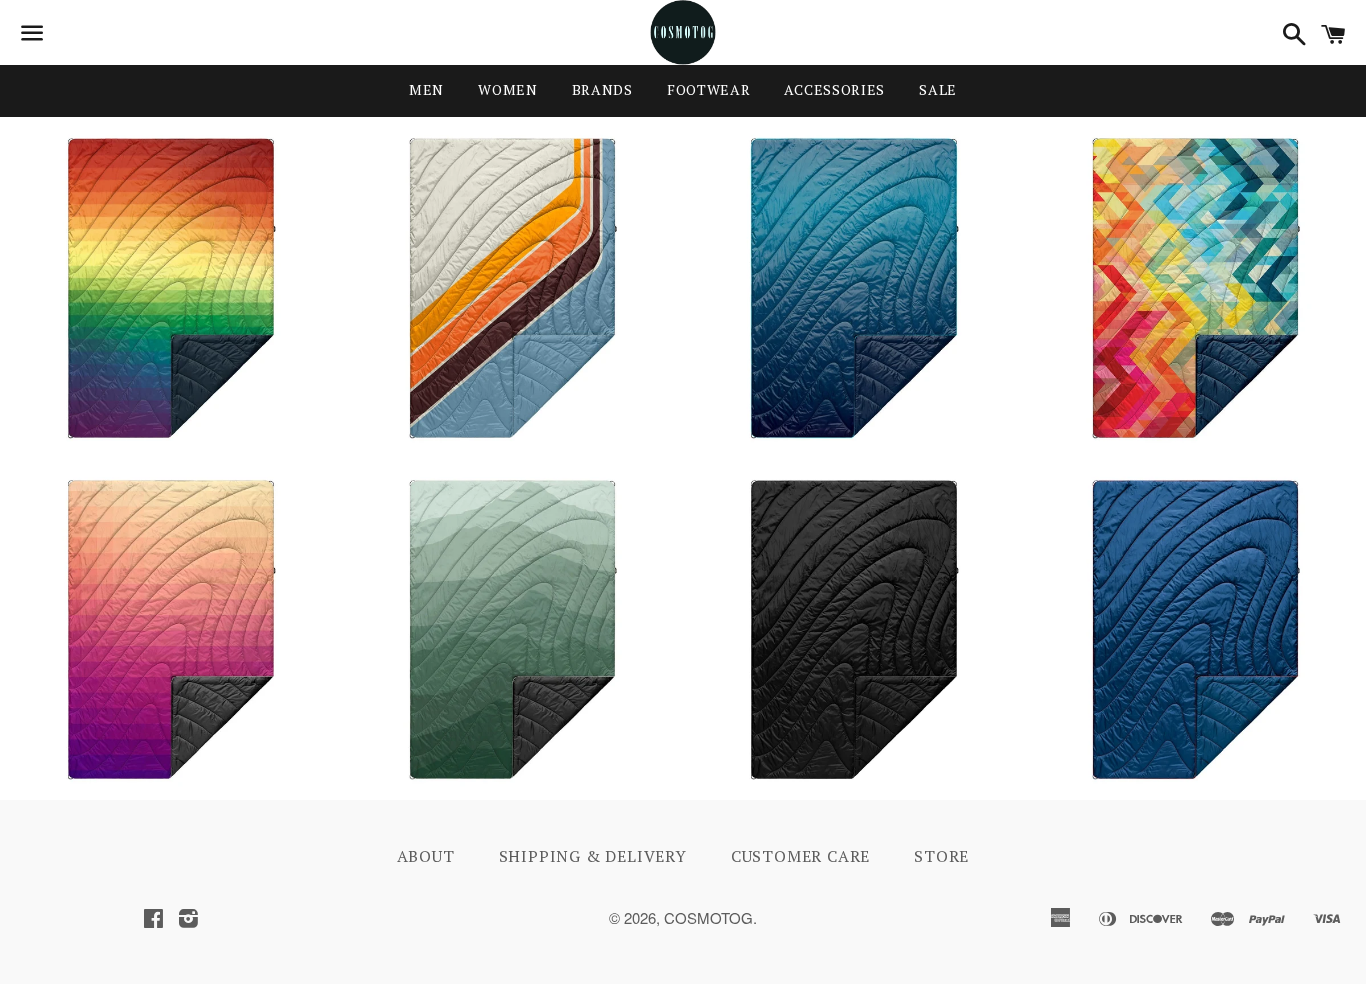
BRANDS (602, 89)
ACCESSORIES (834, 89)
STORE (941, 856)
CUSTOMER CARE (800, 856)
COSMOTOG (708, 917)
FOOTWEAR (709, 89)
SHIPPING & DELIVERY (593, 856)
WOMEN (508, 89)
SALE (938, 89)
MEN (426, 89)
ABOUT (426, 856)
